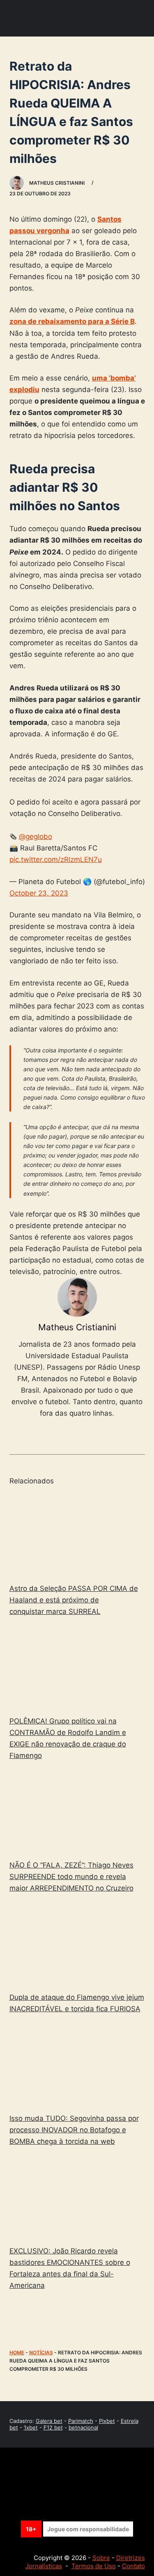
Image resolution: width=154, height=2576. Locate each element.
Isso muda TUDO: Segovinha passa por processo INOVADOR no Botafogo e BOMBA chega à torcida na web (74, 2130)
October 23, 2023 (39, 893)
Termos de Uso (94, 2566)
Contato (133, 2566)
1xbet (31, 2427)
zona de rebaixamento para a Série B (72, 321)
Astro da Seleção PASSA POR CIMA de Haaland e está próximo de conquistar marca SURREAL (74, 1600)
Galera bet (49, 2421)
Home (17, 2353)
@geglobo (36, 837)
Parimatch (81, 2421)
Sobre (101, 2558)
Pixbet (107, 2421)
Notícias (41, 2353)
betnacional (83, 2427)
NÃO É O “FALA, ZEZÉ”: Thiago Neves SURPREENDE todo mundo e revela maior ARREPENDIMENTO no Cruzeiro (71, 1877)
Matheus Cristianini (77, 1327)
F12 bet (53, 2427)
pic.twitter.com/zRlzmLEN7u (56, 859)
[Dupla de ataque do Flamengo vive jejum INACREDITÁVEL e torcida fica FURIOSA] (77, 1944)
